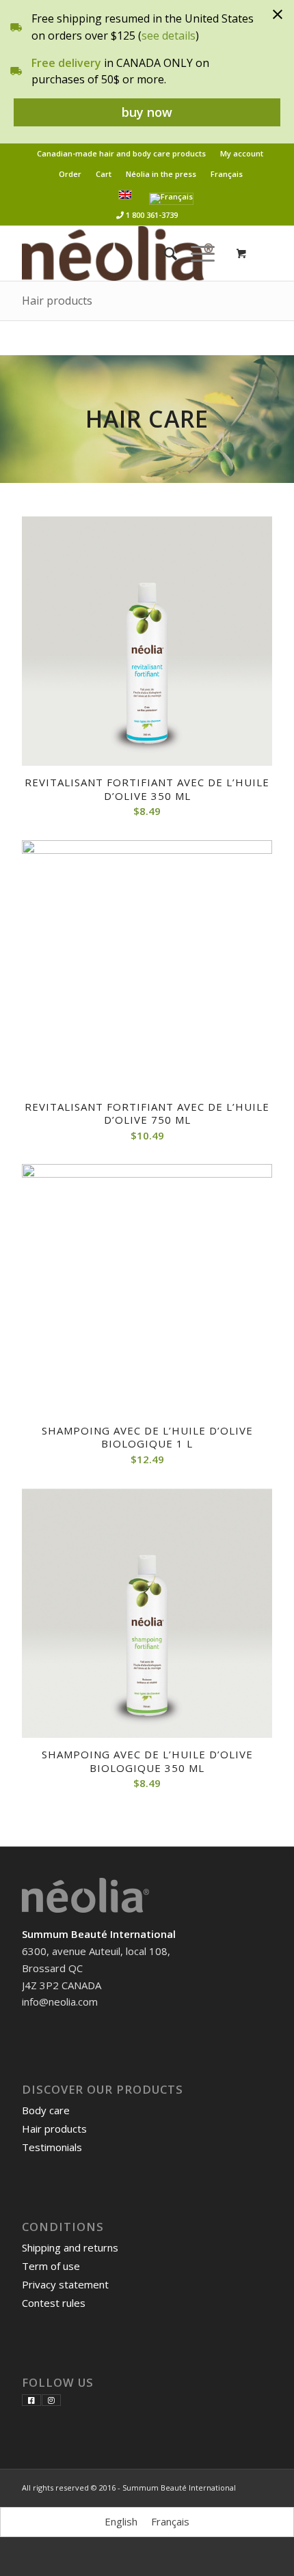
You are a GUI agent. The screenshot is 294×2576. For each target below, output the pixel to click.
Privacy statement (65, 2284)
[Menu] (196, 253)
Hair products (57, 301)
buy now (147, 112)
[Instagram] (51, 2400)
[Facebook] (31, 2400)
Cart (104, 174)
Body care (46, 2110)
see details (169, 36)
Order (70, 174)
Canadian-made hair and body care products (121, 153)
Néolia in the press (161, 174)
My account (242, 153)
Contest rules (54, 2303)
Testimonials (52, 2147)
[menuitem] (122, 154)
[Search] (164, 253)
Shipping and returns (70, 2247)
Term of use (51, 2266)
